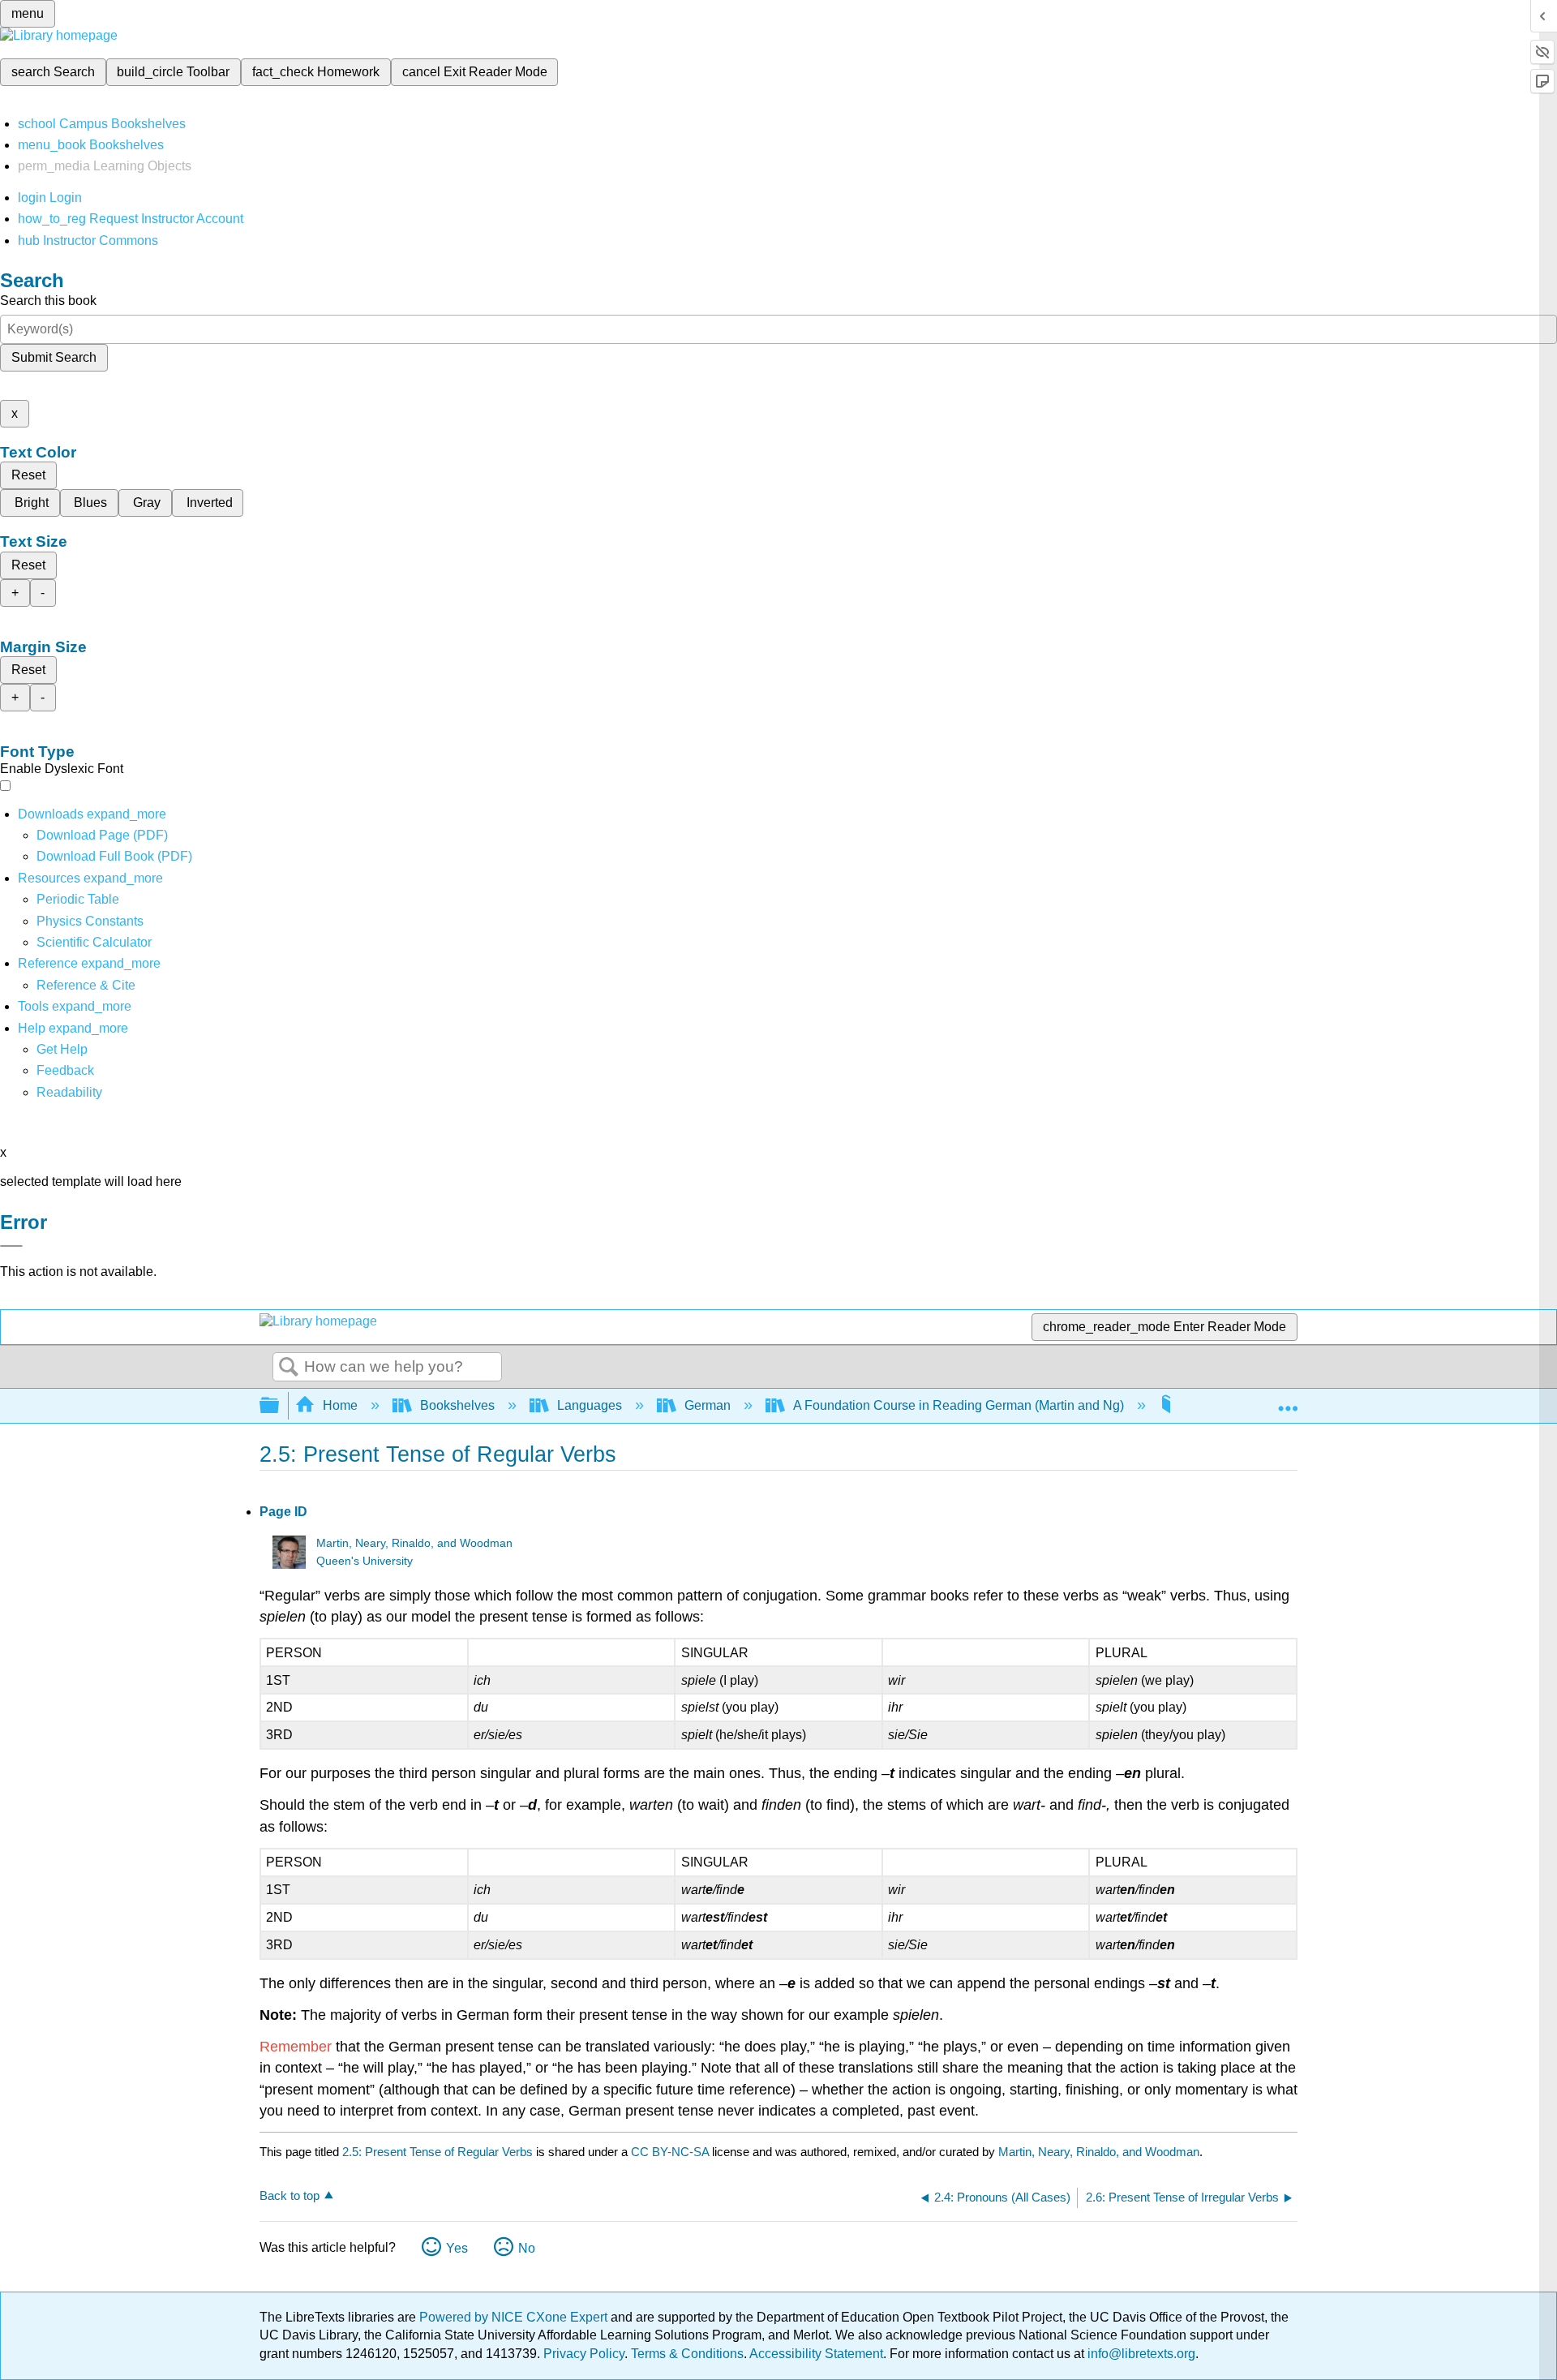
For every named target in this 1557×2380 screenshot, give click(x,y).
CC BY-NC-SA (671, 2152)
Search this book (48, 301)
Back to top (290, 2195)
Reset (28, 475)
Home (340, 1405)
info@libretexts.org (1140, 2354)
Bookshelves (457, 1405)
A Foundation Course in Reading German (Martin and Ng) (959, 1405)
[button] (65, 1070)
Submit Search (54, 357)
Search (289, 1368)
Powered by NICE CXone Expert (515, 2317)
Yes (457, 2248)
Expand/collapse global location (1288, 1401)
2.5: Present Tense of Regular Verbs (438, 2152)
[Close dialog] (11, 1246)
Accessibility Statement (816, 2354)
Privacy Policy (584, 2354)
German (708, 1405)
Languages (590, 1405)
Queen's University (365, 1561)
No (527, 2248)
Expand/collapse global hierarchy (280, 1406)
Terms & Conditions (687, 2354)
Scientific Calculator (94, 942)
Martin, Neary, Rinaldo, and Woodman (414, 1543)
